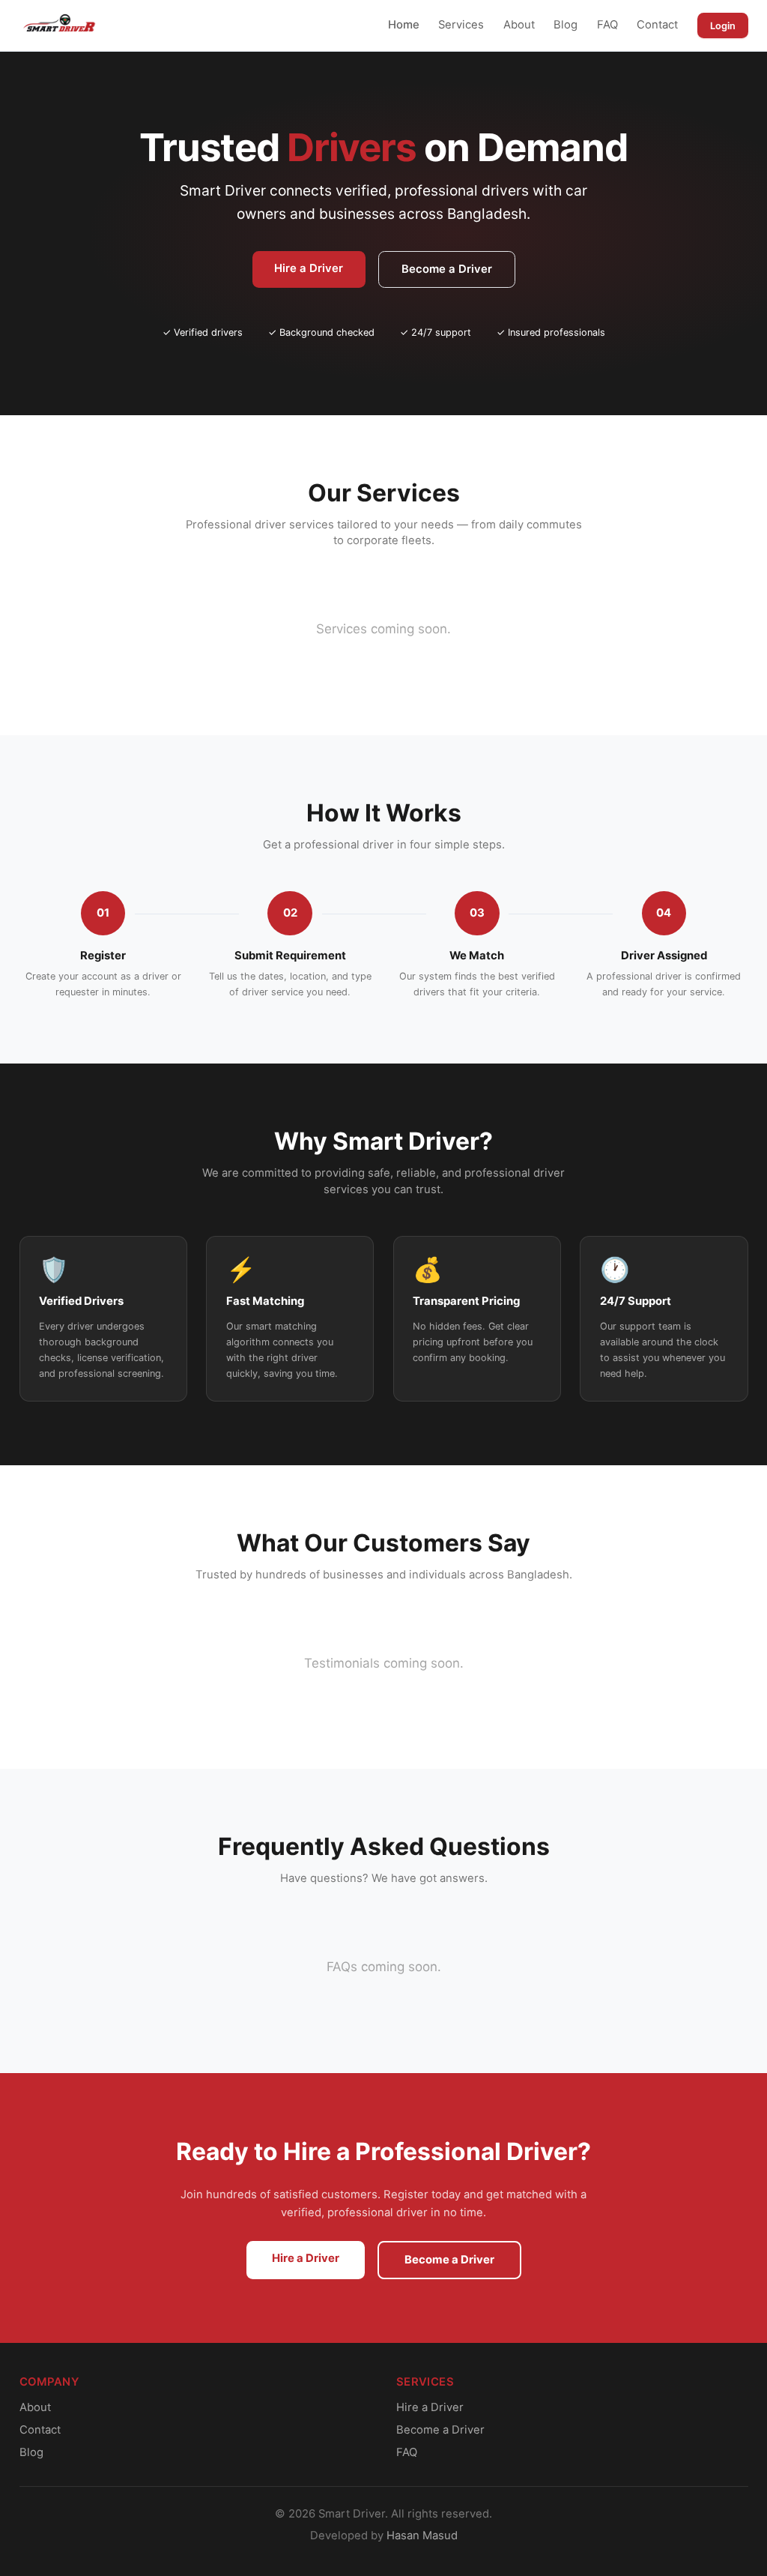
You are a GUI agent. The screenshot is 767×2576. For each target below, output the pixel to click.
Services (461, 25)
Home (404, 25)
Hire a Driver (309, 268)
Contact (657, 25)
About (519, 25)
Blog (566, 25)
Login (723, 26)
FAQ (607, 25)
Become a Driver (447, 269)
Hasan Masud (422, 2536)
